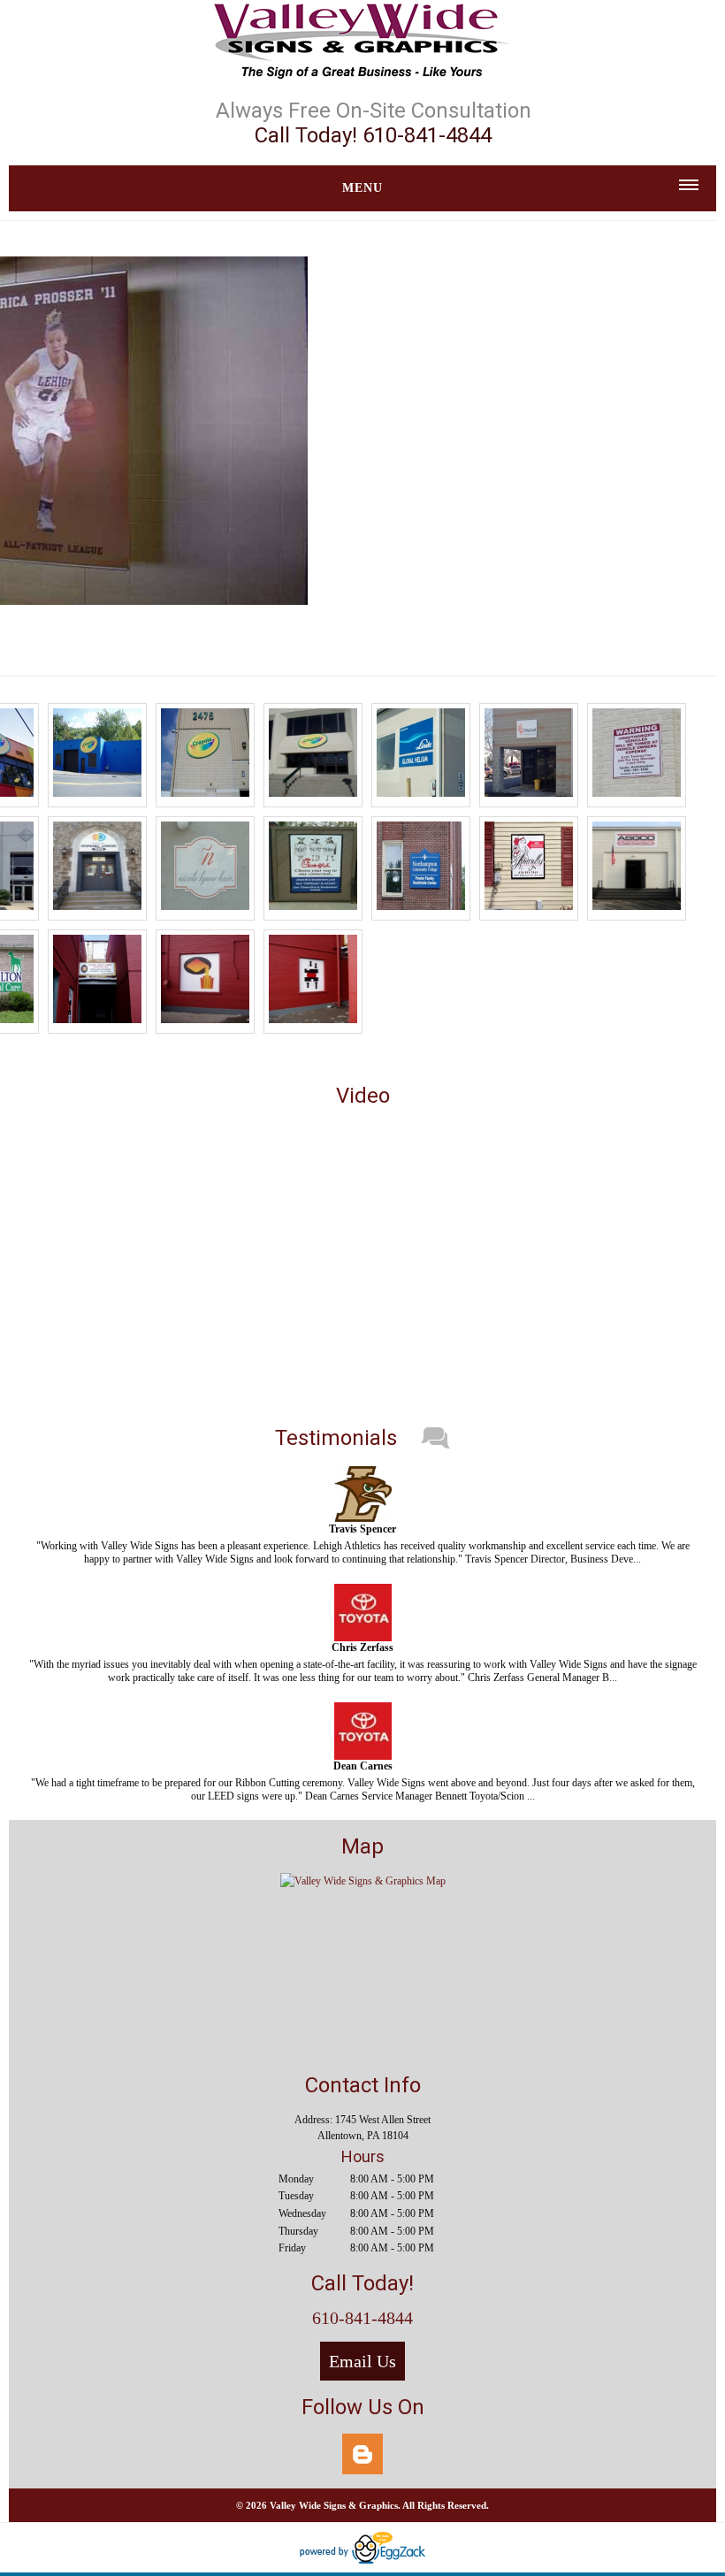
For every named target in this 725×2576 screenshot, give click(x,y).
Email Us (362, 2361)
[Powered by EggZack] (362, 2560)
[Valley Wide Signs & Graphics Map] (363, 1881)
